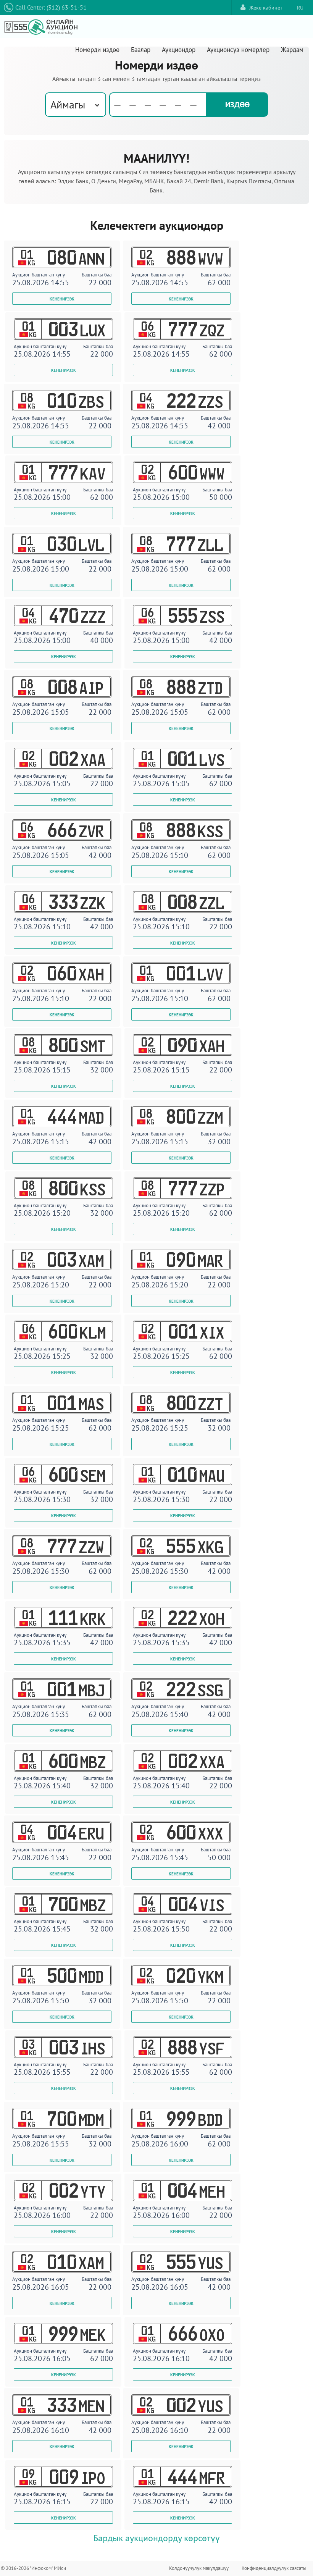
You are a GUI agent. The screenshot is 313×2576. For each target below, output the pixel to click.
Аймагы (68, 104)
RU (300, 8)
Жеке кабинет (266, 8)
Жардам (292, 50)
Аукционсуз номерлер (238, 50)
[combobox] (76, 105)
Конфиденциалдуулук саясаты (274, 2568)
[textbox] (158, 105)
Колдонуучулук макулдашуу (199, 2568)
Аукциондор (179, 50)
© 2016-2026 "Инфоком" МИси (33, 2568)
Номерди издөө (97, 50)
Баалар (141, 50)
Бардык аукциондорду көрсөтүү (156, 2538)
